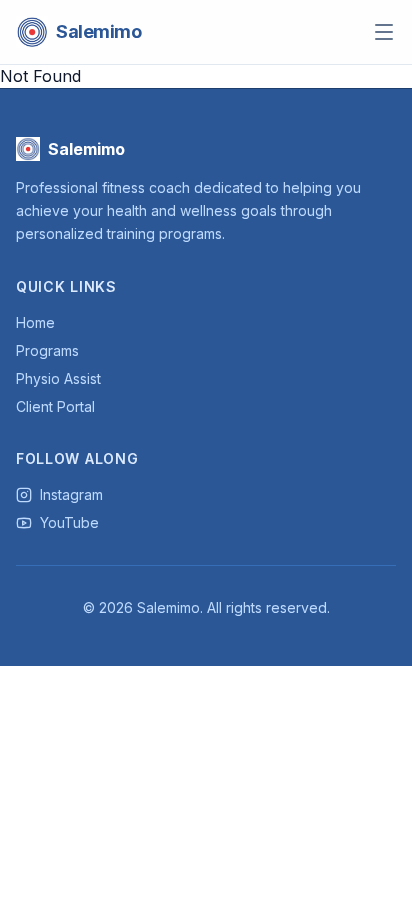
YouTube (69, 522)
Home (35, 322)
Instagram (71, 494)
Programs (47, 350)
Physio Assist (58, 378)
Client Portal (55, 406)
